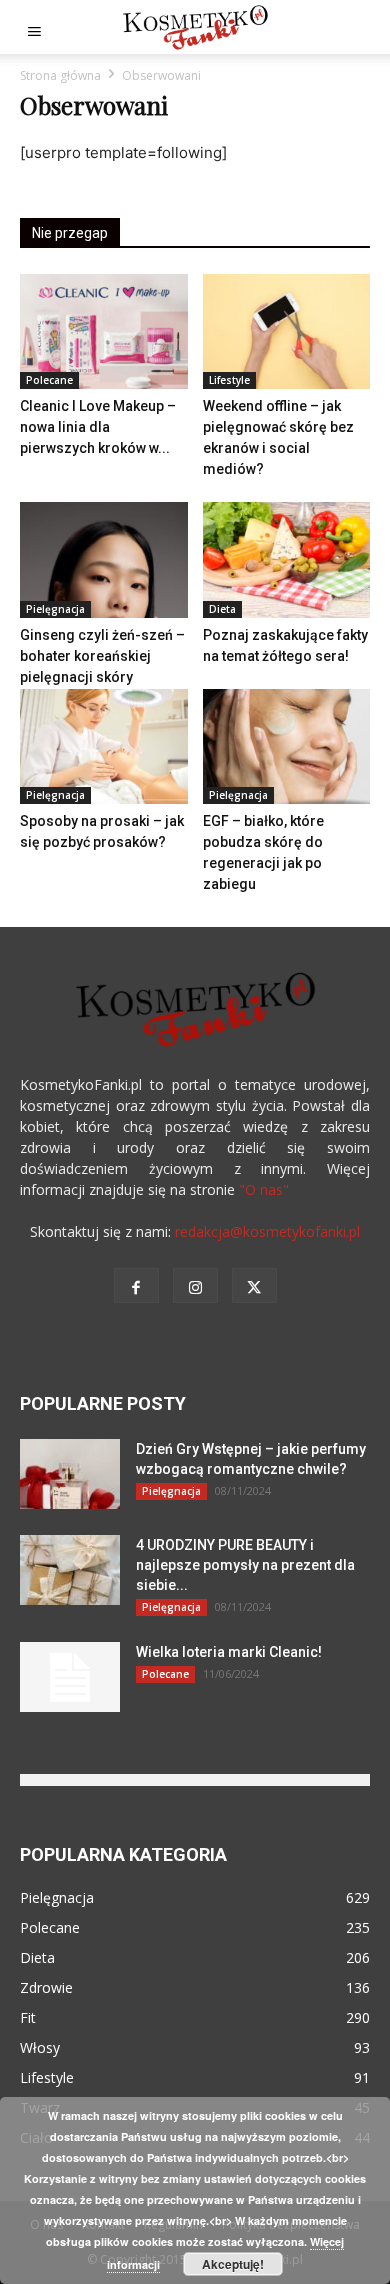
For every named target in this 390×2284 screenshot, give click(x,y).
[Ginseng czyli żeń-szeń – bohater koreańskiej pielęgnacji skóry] (104, 559)
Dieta (222, 609)
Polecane (49, 380)
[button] (34, 27)
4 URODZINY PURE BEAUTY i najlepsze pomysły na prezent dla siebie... (245, 1565)
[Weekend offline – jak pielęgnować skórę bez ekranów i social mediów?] (287, 331)
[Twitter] (254, 1285)
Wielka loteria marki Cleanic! (229, 1652)
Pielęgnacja (55, 609)
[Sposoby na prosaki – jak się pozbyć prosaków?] (104, 746)
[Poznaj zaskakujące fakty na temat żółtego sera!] (287, 559)
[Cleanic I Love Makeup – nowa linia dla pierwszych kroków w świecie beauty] (104, 331)
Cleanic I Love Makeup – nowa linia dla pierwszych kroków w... (98, 427)
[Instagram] (195, 1285)
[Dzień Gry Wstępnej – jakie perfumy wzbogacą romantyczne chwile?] (70, 1474)
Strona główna (60, 75)
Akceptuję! (233, 2264)
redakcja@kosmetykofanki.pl (267, 1231)
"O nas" (264, 1189)
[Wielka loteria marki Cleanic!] (70, 1677)
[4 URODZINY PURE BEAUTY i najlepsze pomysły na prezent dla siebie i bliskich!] (70, 1570)
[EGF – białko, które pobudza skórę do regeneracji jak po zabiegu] (287, 746)
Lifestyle (229, 380)
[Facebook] (136, 1285)
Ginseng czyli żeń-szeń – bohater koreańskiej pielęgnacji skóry (102, 656)
